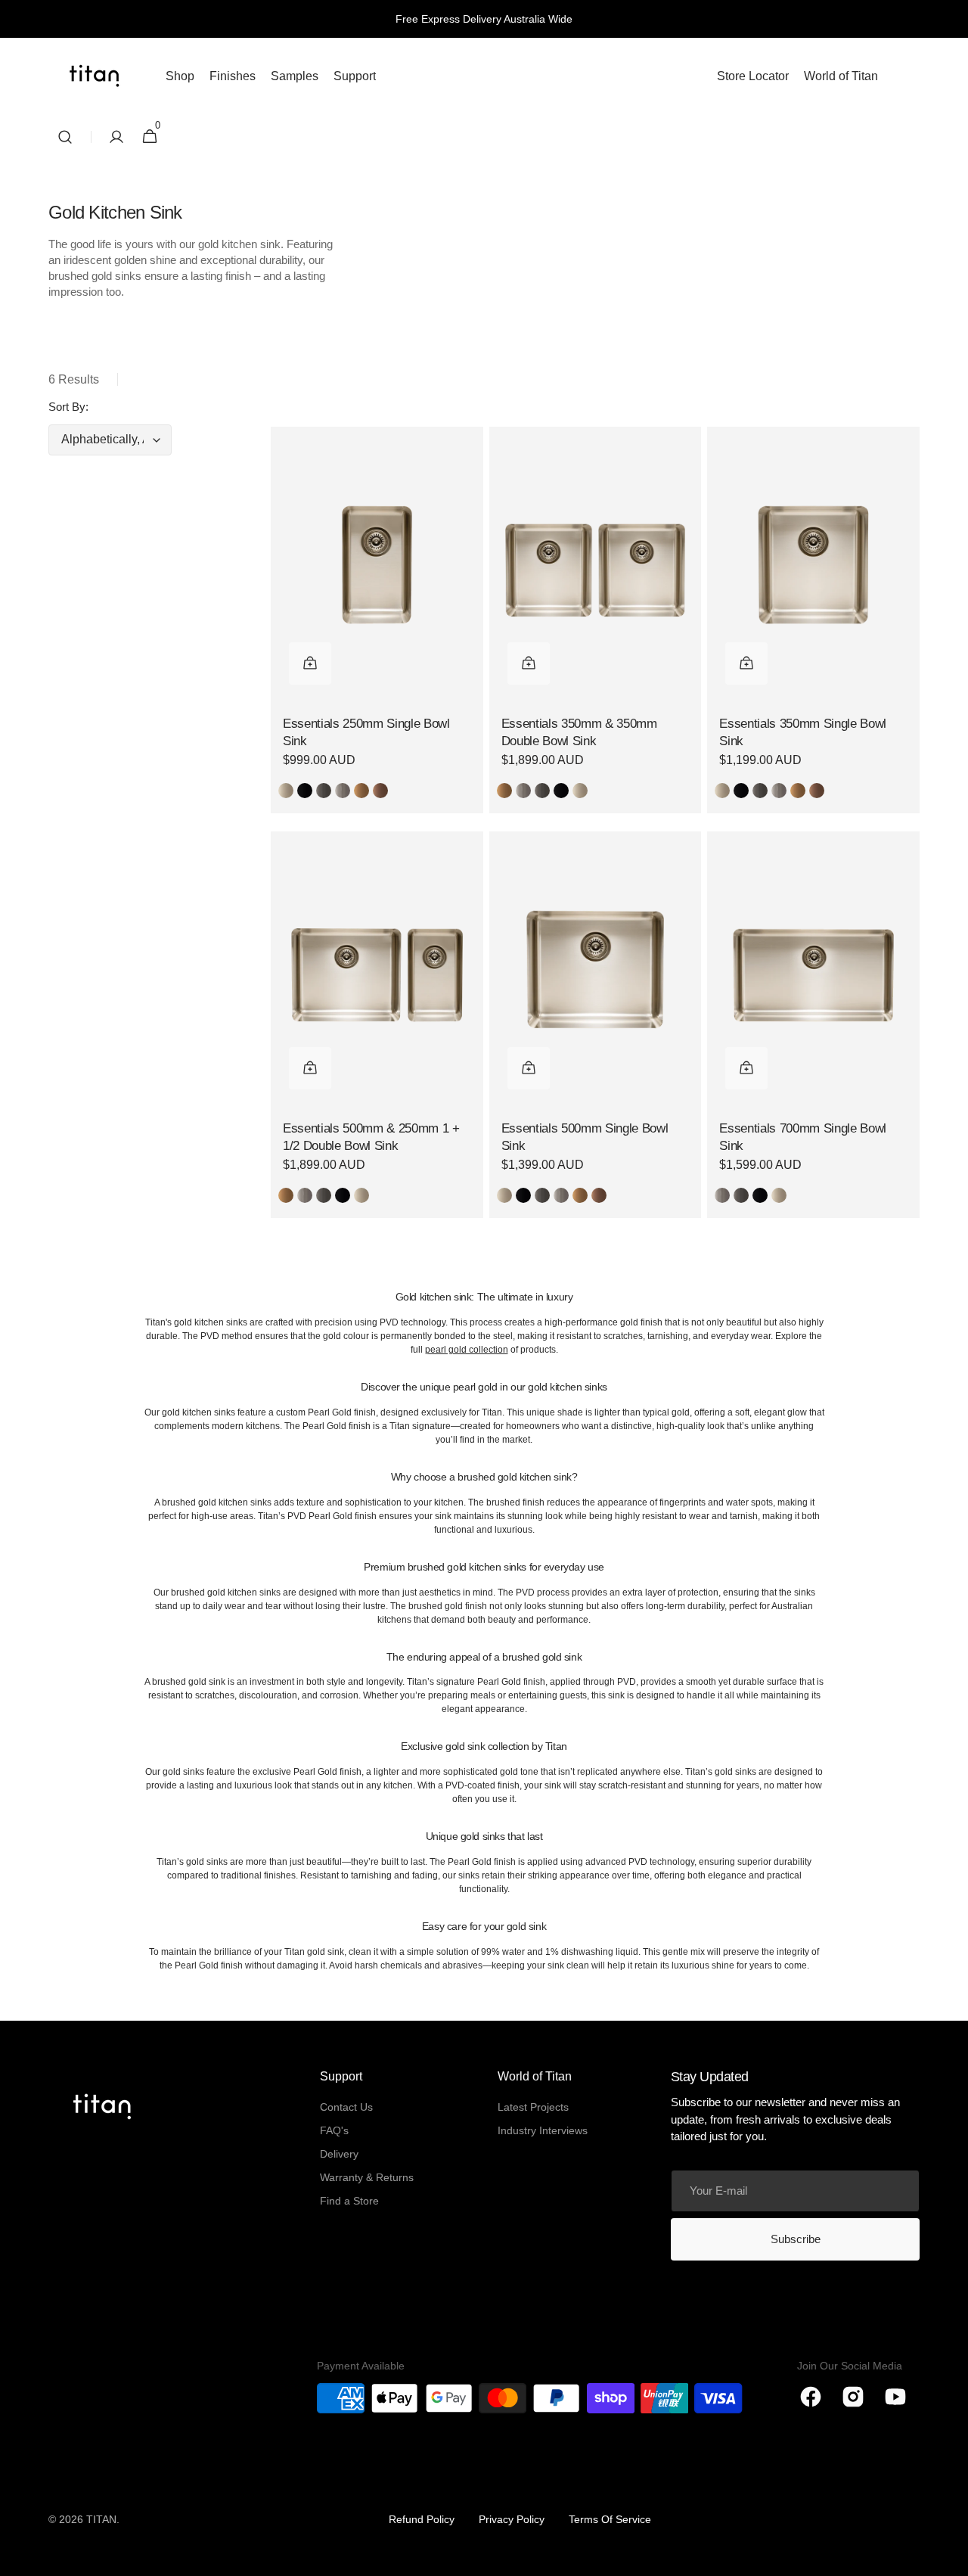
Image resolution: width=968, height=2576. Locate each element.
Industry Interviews (543, 2130)
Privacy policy (512, 2519)
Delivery (339, 2154)
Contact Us (346, 2107)
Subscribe (796, 2239)
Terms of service (610, 2519)
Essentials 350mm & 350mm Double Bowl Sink (579, 733)
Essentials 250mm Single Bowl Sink (366, 733)
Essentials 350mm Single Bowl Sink (803, 733)
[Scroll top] (950, 2558)
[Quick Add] (310, 663)
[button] (65, 137)
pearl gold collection (467, 1350)
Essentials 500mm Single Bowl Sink (585, 1137)
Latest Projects (533, 2107)
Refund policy (422, 2519)
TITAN (101, 2519)
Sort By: (68, 407)
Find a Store (349, 2201)
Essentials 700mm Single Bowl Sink (803, 1137)
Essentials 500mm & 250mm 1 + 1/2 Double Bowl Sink (371, 1137)
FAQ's (334, 2130)
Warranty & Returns (367, 2177)
